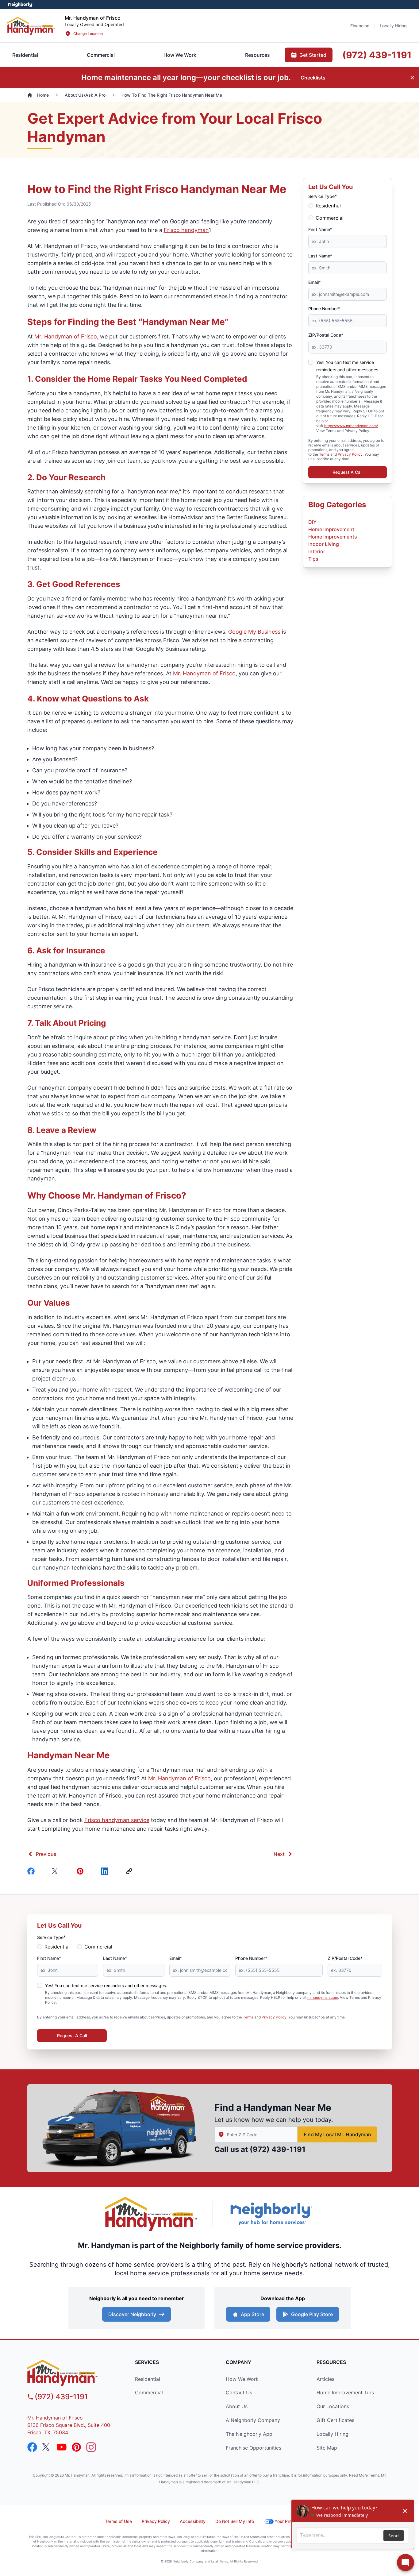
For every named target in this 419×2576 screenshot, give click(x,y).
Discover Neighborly (132, 2314)
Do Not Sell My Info (235, 2521)
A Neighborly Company (253, 2420)
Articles (325, 2379)
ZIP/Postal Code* (326, 335)
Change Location (88, 34)
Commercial (330, 218)
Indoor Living (324, 544)
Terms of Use (118, 2521)
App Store (252, 2314)
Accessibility (193, 2521)
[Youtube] (62, 2447)
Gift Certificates (335, 2420)
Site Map (327, 2448)
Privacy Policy (350, 454)
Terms (324, 454)
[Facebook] (32, 1871)
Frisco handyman (186, 230)
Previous (46, 1854)
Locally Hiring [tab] (393, 26)
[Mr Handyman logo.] (31, 26)
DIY (312, 522)
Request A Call (347, 472)
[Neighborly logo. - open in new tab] (20, 5)
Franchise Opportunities (254, 2448)
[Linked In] (106, 1871)
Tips (313, 559)
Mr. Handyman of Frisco (204, 673)
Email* (315, 282)
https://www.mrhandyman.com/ (351, 426)
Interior (317, 551)
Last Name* (320, 256)
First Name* (320, 229)
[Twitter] (57, 1871)
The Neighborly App (249, 2434)
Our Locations (333, 2406)
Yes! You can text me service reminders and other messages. (106, 1985)
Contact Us (239, 2393)
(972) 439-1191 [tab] (377, 55)
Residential (328, 206)
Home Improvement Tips (345, 2393)
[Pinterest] (81, 1871)
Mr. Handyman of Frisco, (66, 336)
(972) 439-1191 (278, 2149)
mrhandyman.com (323, 1997)
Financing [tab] (360, 26)
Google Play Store (312, 2314)
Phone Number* (324, 309)
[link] (130, 1871)
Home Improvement (331, 529)
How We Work (242, 2379)
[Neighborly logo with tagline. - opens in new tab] (271, 2214)
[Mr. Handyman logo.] (151, 2214)
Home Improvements (333, 537)
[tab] (101, 55)
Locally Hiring (333, 2434)
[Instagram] (91, 2447)
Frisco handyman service (117, 1820)
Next (279, 1854)
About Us (237, 2406)
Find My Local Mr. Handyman (337, 2134)
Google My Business (254, 632)
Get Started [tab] (313, 55)
